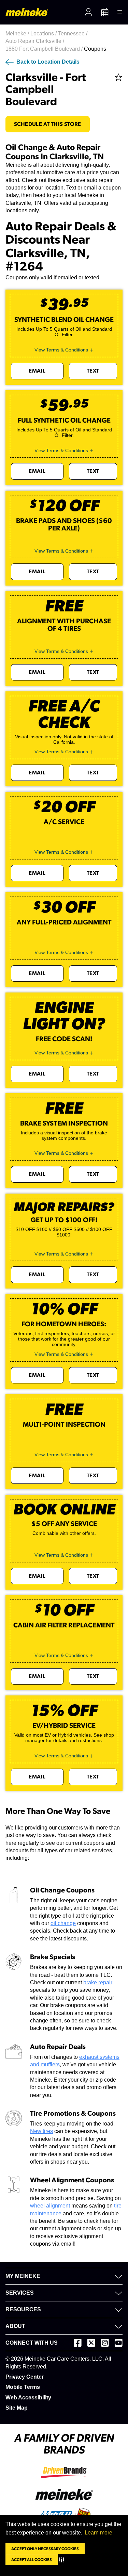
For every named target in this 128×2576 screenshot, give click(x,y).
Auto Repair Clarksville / (35, 41)
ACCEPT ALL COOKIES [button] (32, 2560)
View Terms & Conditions (61, 350)
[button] (63, 2560)
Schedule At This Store (48, 124)
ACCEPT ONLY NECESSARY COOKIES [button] (45, 2549)
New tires (41, 2131)
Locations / (44, 34)
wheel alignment (50, 2206)
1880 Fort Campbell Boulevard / (45, 49)
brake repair (98, 1982)
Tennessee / (73, 34)
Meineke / (18, 34)
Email (37, 371)
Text (93, 371)
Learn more (98, 2533)
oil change (63, 1923)
